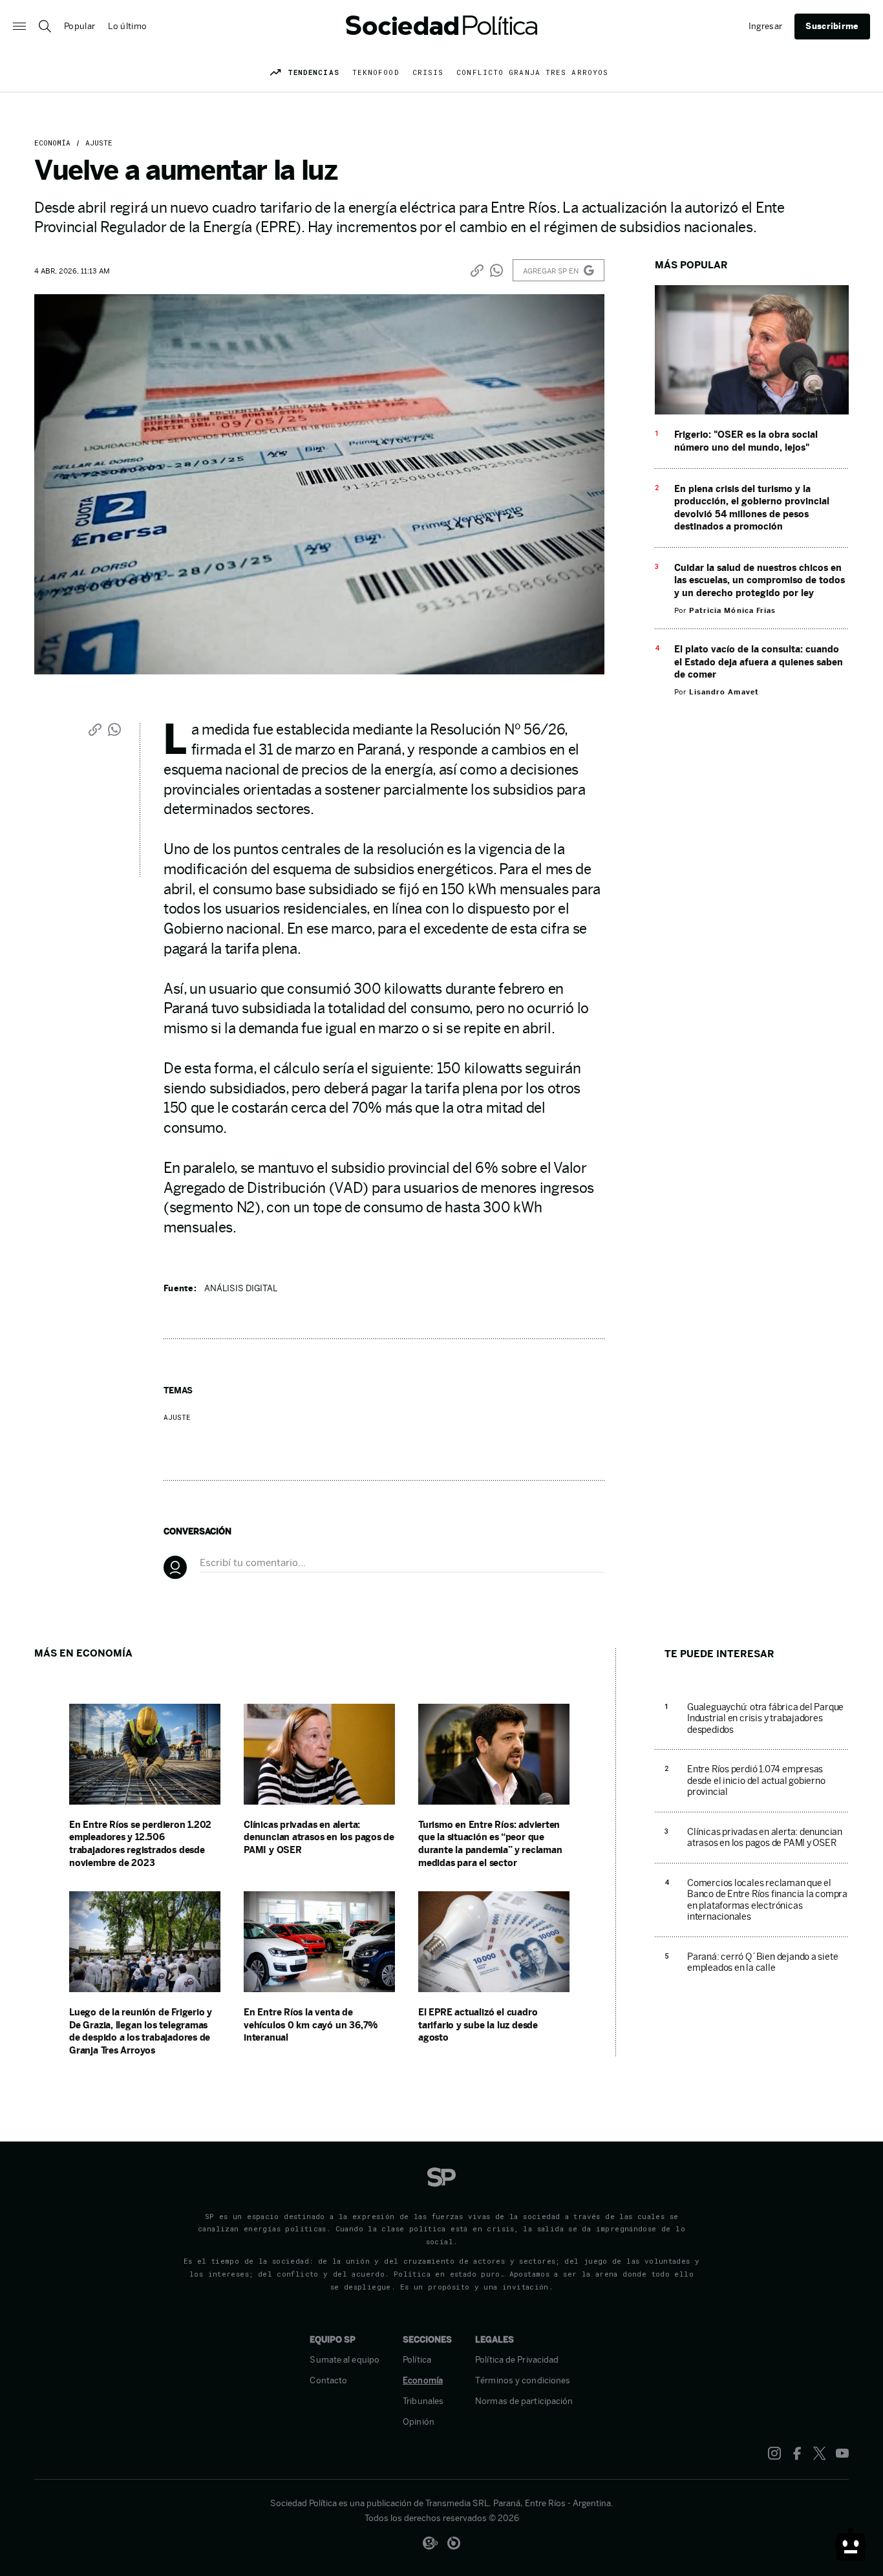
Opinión (419, 2422)
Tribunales (423, 2401)
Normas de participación (524, 2401)
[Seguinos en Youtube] (842, 2453)
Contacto (328, 2381)
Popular (80, 26)
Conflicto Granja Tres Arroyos (532, 72)
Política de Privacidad (517, 2360)
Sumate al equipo (345, 2360)
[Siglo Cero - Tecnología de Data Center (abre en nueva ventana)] (454, 2543)
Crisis (428, 72)
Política (417, 2360)
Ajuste (97, 143)
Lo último (127, 26)
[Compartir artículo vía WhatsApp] (496, 270)
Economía (52, 143)
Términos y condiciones (523, 2381)
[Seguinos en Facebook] (797, 2453)
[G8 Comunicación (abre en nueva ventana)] (430, 2543)
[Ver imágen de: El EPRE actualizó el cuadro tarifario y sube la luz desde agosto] (494, 1989)
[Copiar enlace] (477, 270)
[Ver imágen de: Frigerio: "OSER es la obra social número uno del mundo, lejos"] (752, 411)
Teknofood (376, 72)
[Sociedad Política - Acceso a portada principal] (441, 26)
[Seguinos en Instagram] (774, 2453)
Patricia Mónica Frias (732, 610)
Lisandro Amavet (724, 692)
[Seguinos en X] (820, 2453)
